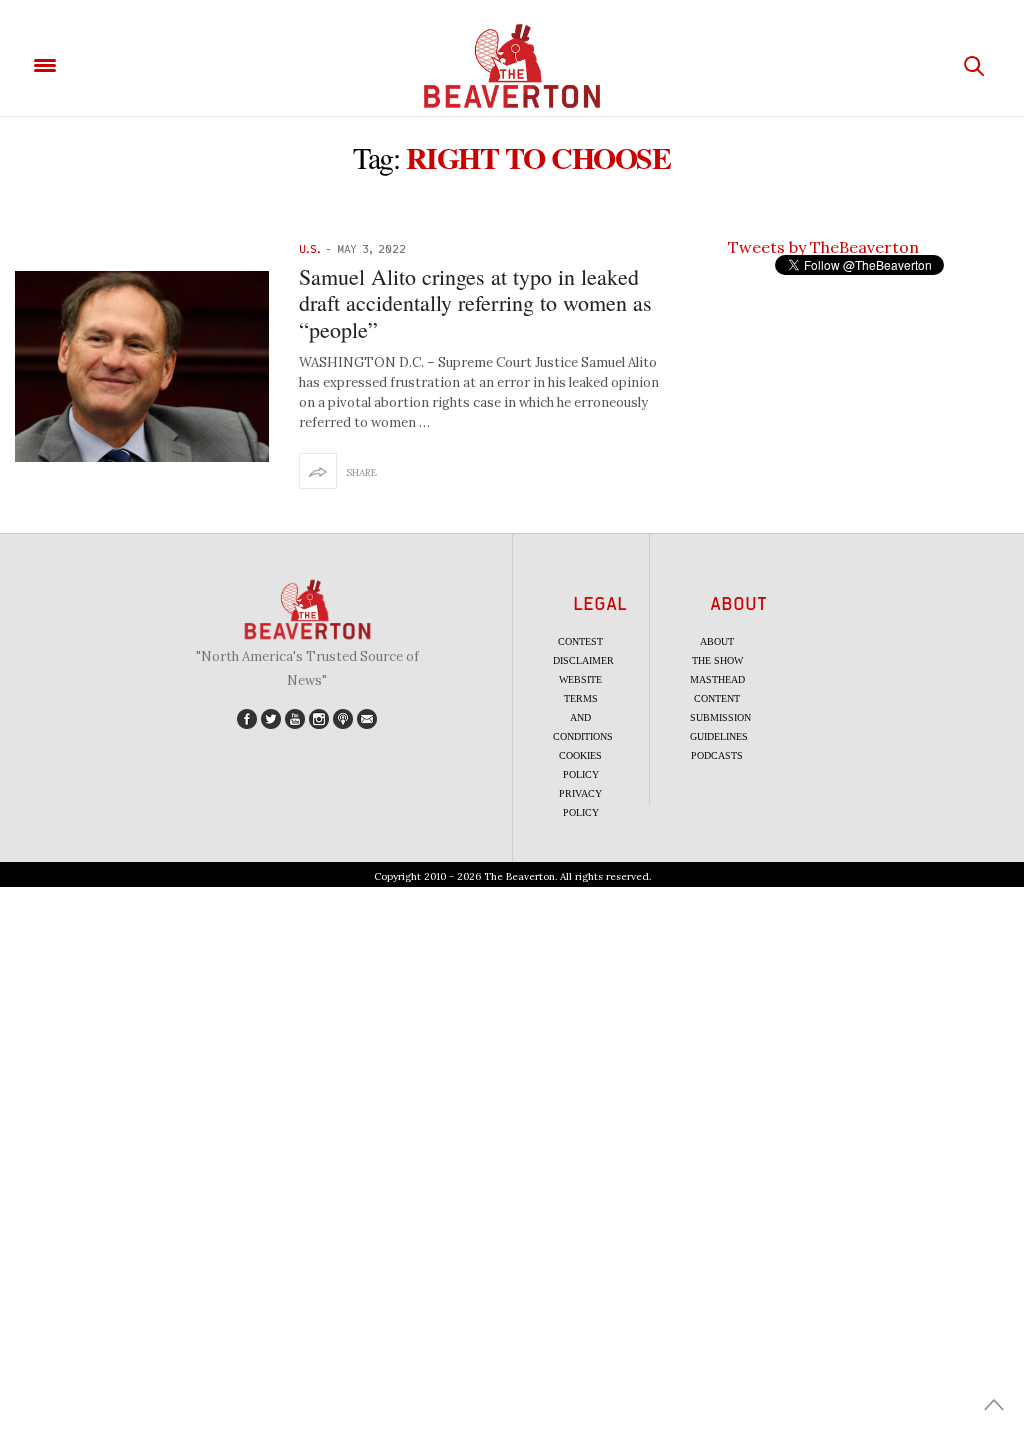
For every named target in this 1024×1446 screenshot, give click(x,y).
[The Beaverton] (512, 66)
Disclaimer (583, 660)
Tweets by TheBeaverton (823, 247)
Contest (580, 641)
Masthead (717, 679)
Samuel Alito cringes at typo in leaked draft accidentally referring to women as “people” (475, 303)
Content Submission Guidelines (720, 717)
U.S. (310, 248)
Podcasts (717, 755)
